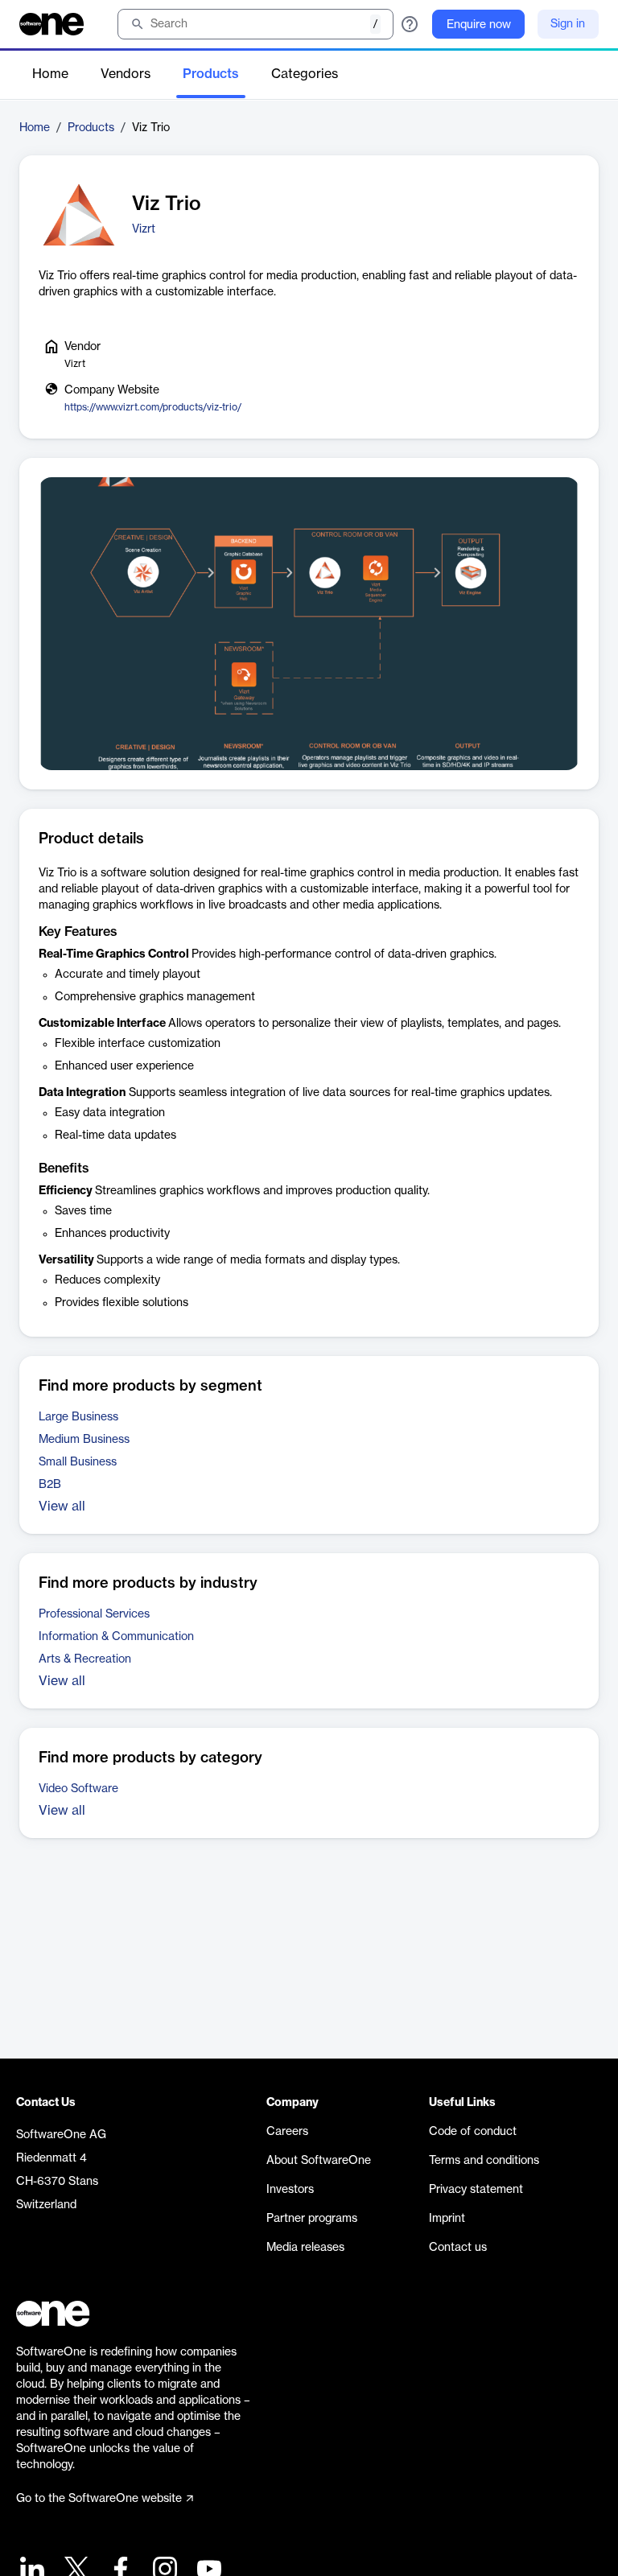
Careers (287, 2132)
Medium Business (84, 1440)
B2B (50, 1485)
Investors (290, 2190)
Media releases (305, 2248)
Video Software (78, 1789)
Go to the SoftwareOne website (99, 2499)
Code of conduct (473, 2132)
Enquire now (479, 25)
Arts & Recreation (85, 1659)
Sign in (568, 24)
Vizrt (144, 229)
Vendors (126, 74)
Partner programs (312, 2219)
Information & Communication (116, 1637)
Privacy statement (476, 2190)
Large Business (78, 1417)
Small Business (78, 1462)
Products (211, 74)
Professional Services (94, 1614)
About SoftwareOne (319, 2161)
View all (62, 1506)
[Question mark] (410, 24)
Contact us (458, 2248)
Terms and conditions (484, 2161)
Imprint (447, 2219)
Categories (305, 74)
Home (50, 74)
